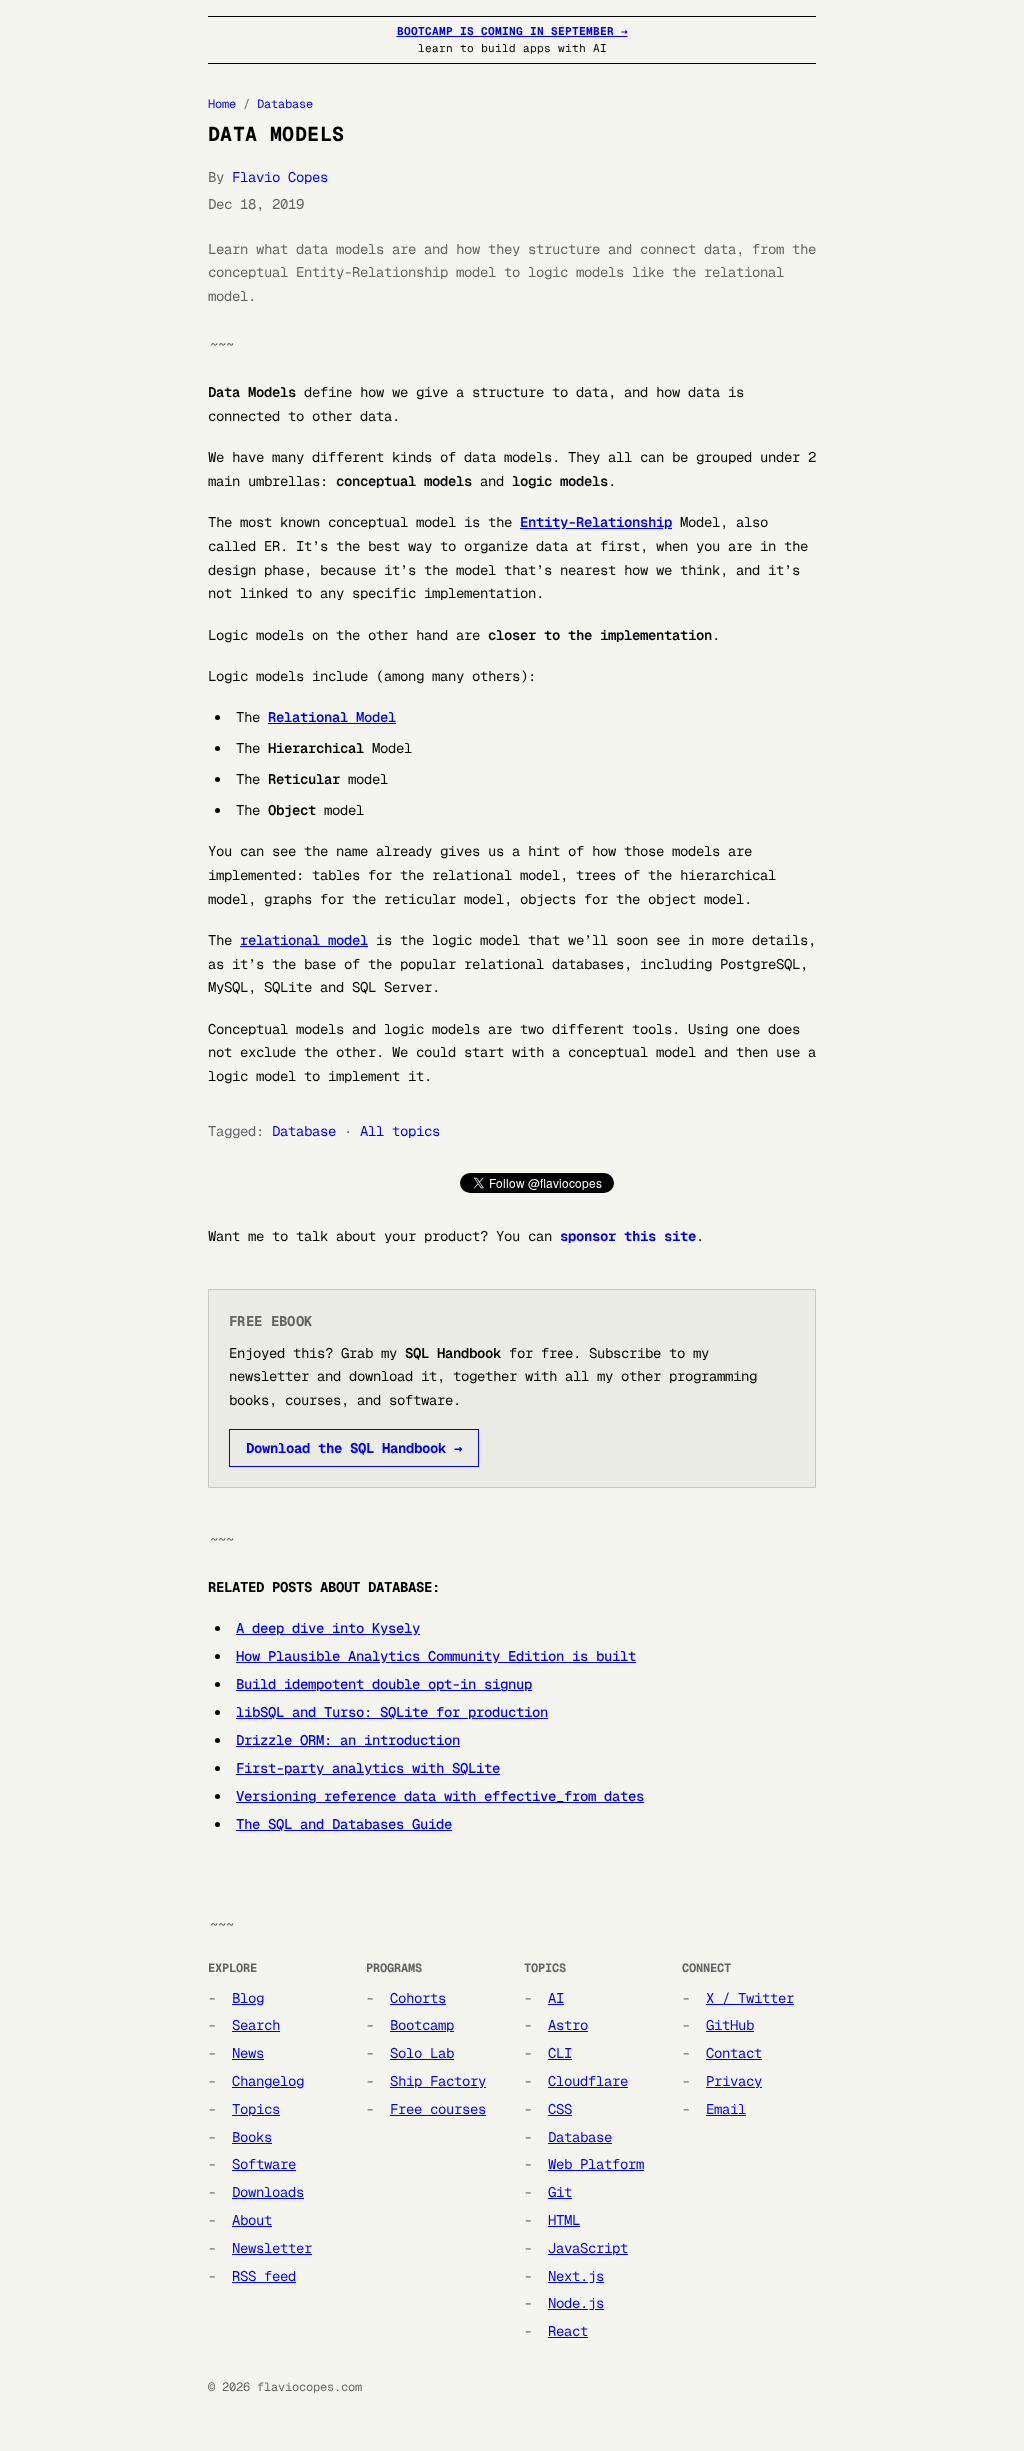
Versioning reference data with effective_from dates (440, 1796)
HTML (564, 2220)
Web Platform (596, 2164)
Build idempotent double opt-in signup (384, 1684)
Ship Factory (438, 2081)
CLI (560, 2053)
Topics (256, 2109)
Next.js (576, 2276)
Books (252, 2137)
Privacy (734, 2081)
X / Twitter (750, 1998)
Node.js (576, 2303)
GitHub (730, 2025)
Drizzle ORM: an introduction (348, 1740)
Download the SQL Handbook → (354, 1448)
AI (556, 1998)
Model (332, 717)
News (248, 2053)
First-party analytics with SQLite (368, 1768)
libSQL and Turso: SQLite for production (392, 1712)
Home (222, 104)
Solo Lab (422, 2053)
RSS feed (264, 2276)
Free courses (438, 2109)
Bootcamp (422, 2025)
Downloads (268, 2192)
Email (726, 2109)
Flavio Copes (280, 177)
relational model (304, 940)
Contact (734, 2053)
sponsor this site (628, 1236)
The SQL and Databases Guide (344, 1824)
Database (285, 104)
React (568, 2331)
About (252, 2220)
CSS (560, 2109)
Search (256, 2025)
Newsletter (272, 2248)
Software (264, 2164)
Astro (568, 2025)
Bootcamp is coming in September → (512, 31)
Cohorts (418, 1998)
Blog (248, 1998)
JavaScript (588, 2248)
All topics (400, 1131)
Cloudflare (588, 2081)
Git (560, 2192)
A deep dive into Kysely (328, 1628)
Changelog (268, 2081)
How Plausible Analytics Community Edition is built (436, 1656)
